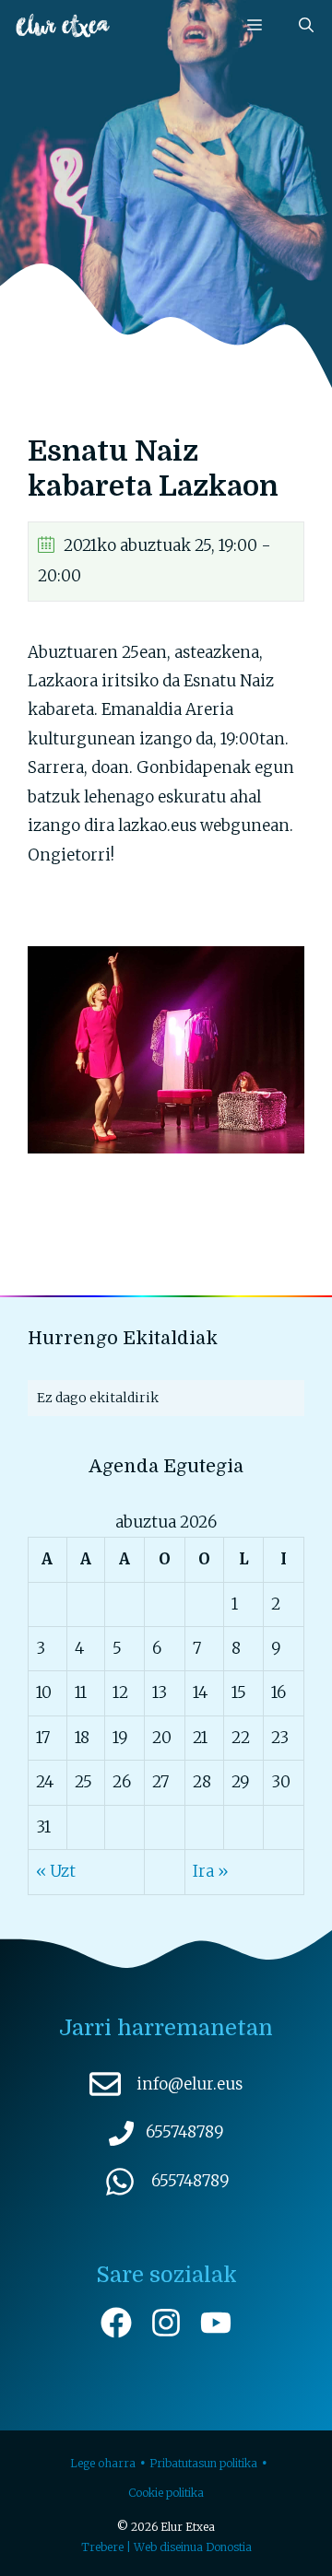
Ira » (211, 1871)
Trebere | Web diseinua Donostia (166, 2547)
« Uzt (56, 1871)
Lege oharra (103, 2463)
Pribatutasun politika (203, 2463)
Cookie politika (166, 2493)
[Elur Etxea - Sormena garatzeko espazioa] (63, 25)
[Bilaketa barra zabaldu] (306, 25)
